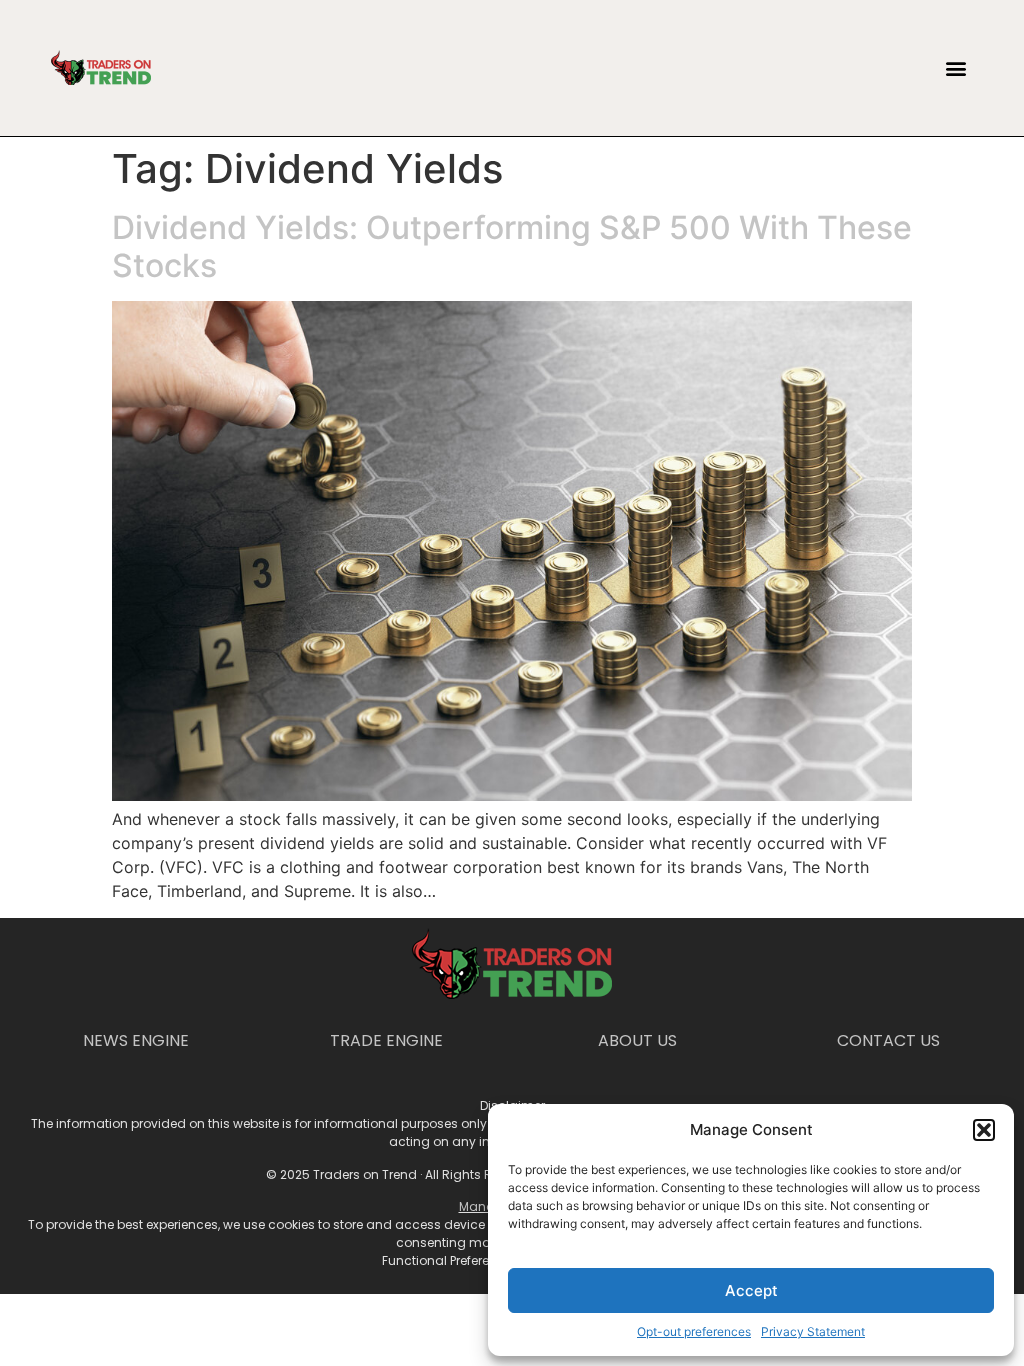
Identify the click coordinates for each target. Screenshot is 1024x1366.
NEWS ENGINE (136, 1040)
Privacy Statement (813, 1331)
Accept (751, 1290)
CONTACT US (888, 1040)
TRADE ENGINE (386, 1040)
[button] (984, 1130)
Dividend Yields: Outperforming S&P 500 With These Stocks (512, 246)
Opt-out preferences (694, 1331)
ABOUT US (637, 1040)
